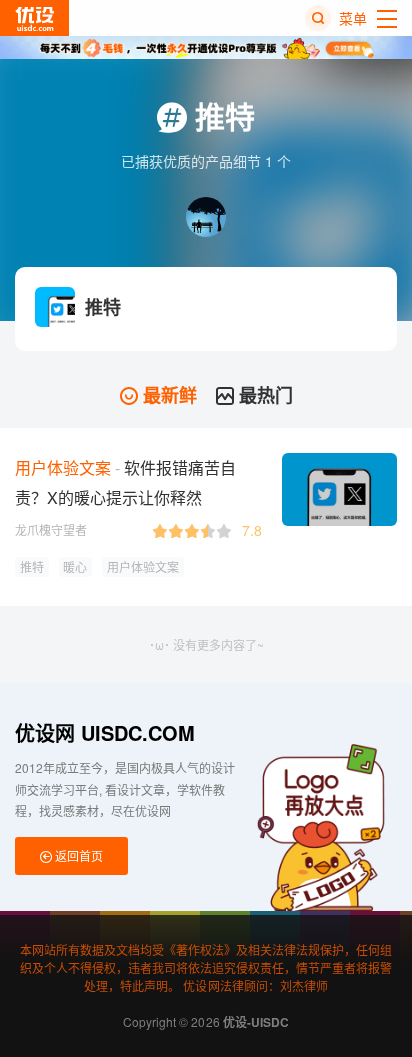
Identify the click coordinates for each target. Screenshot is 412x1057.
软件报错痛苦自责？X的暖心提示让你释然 (125, 482)
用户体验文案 (143, 566)
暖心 (75, 566)
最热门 (263, 395)
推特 (32, 566)
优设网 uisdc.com (105, 732)
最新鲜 (167, 395)
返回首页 (77, 855)
